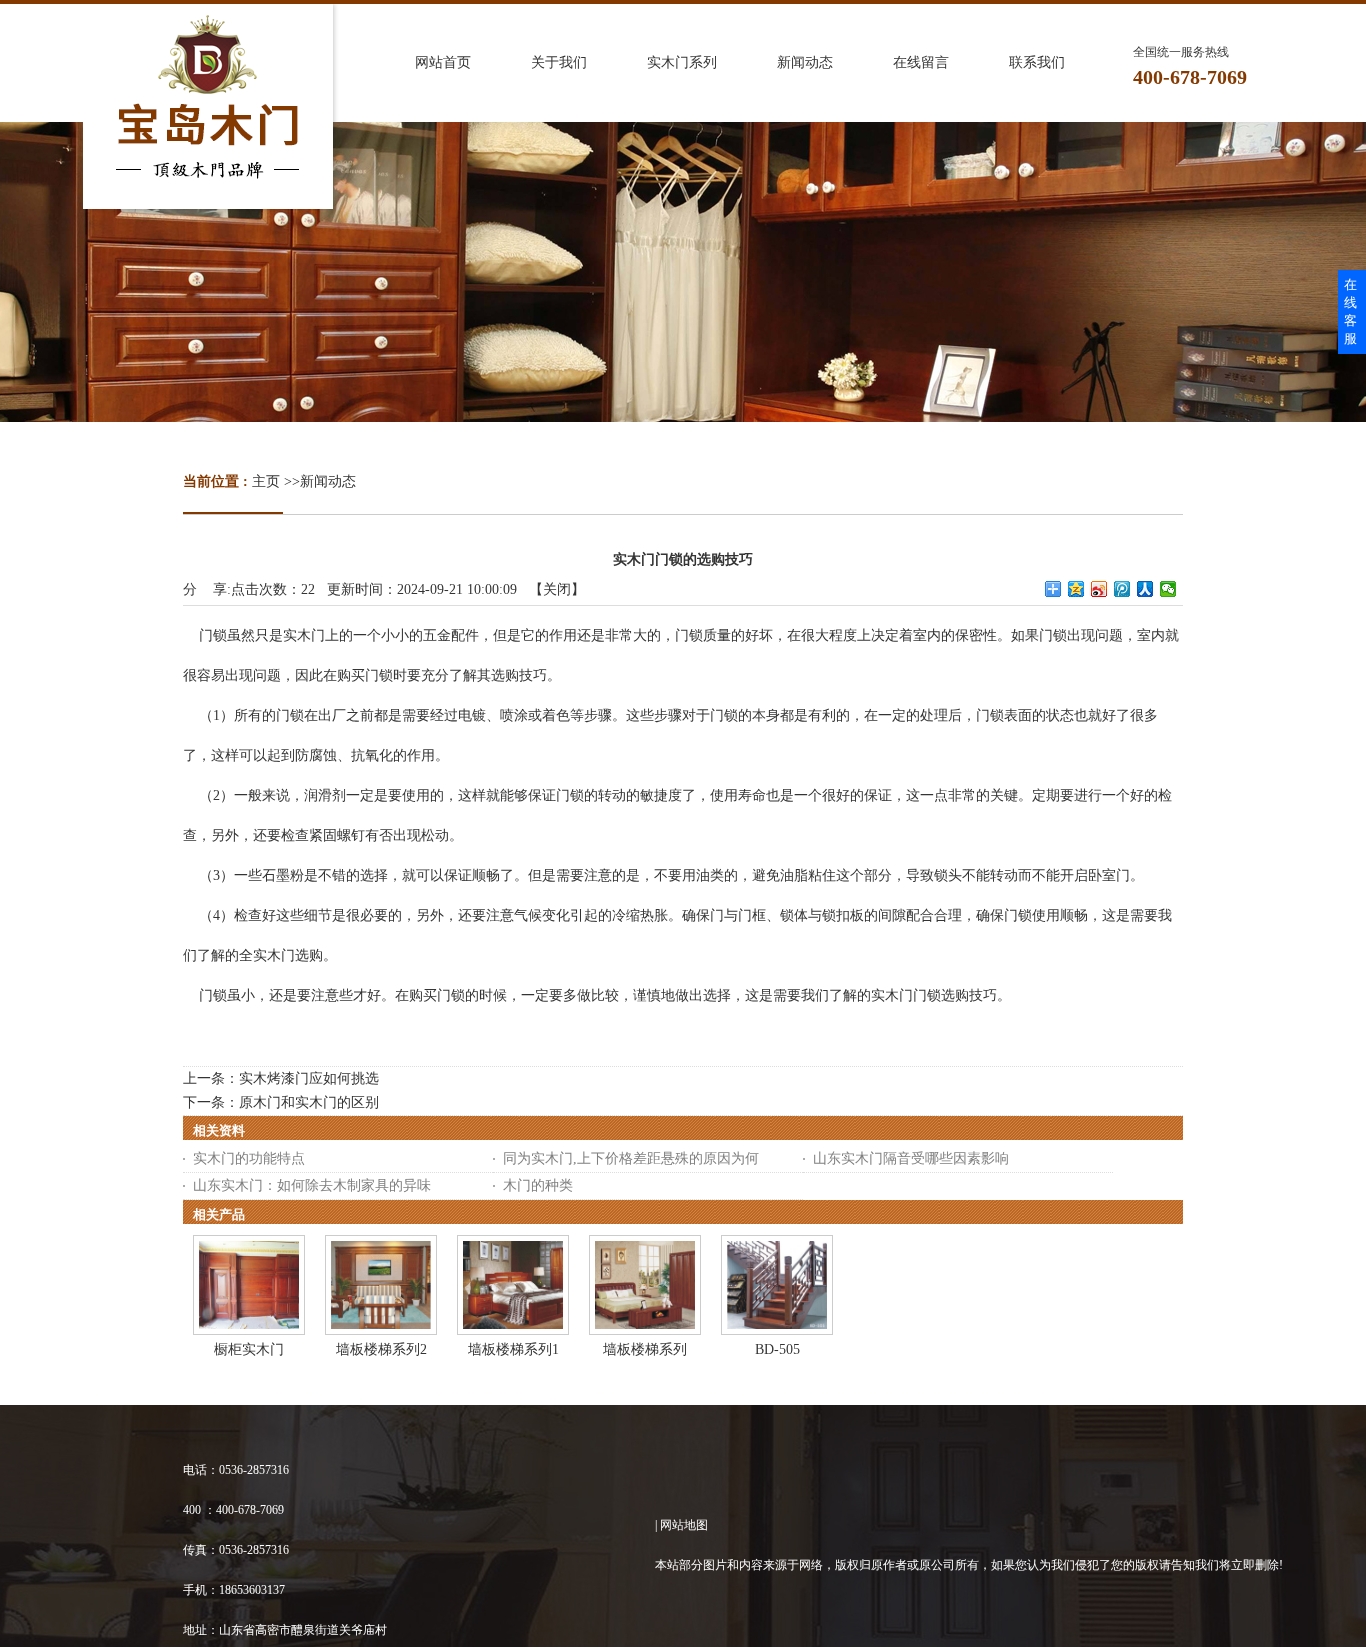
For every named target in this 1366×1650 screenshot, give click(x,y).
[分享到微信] (1168, 589)
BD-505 (777, 1349)
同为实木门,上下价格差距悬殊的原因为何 (631, 1158)
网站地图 (684, 1525)
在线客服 (1350, 311)
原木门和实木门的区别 (309, 1102)
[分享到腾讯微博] (1122, 589)
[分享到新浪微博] (1099, 589)
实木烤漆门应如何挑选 (309, 1078)
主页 (266, 481)
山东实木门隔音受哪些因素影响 (911, 1158)
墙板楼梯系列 (645, 1349)
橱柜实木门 (249, 1349)
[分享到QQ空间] (1076, 589)
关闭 (557, 589)
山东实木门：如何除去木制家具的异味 (312, 1185)
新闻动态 (328, 481)
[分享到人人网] (1145, 589)
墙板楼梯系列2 (381, 1349)
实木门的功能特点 (249, 1158)
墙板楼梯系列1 (513, 1349)
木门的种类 (538, 1185)
